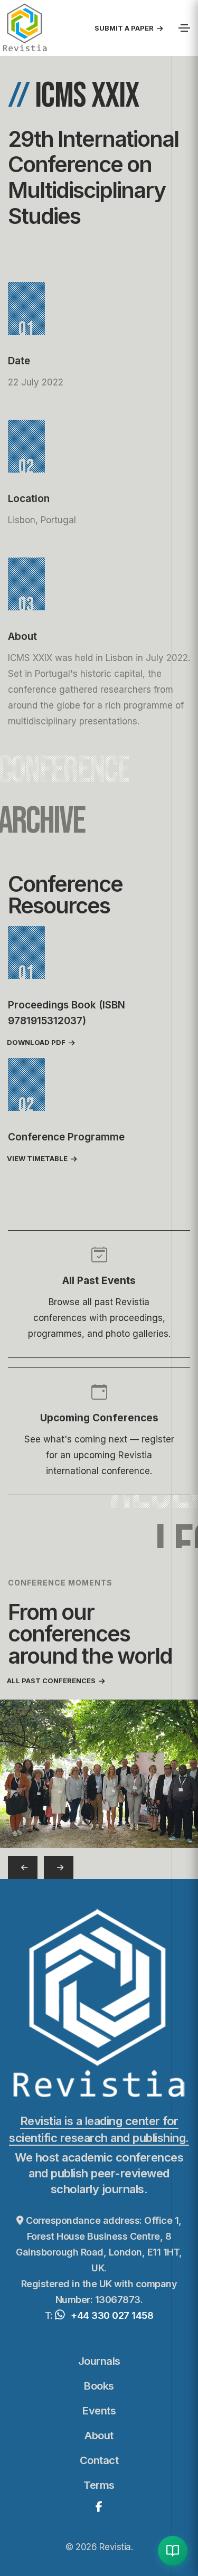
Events (99, 2411)
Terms (99, 2485)
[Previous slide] (23, 1867)
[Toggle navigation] (184, 28)
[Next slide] (59, 1867)
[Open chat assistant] (173, 2551)
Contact (99, 2460)
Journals (99, 2361)
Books (99, 2386)
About (99, 2436)
